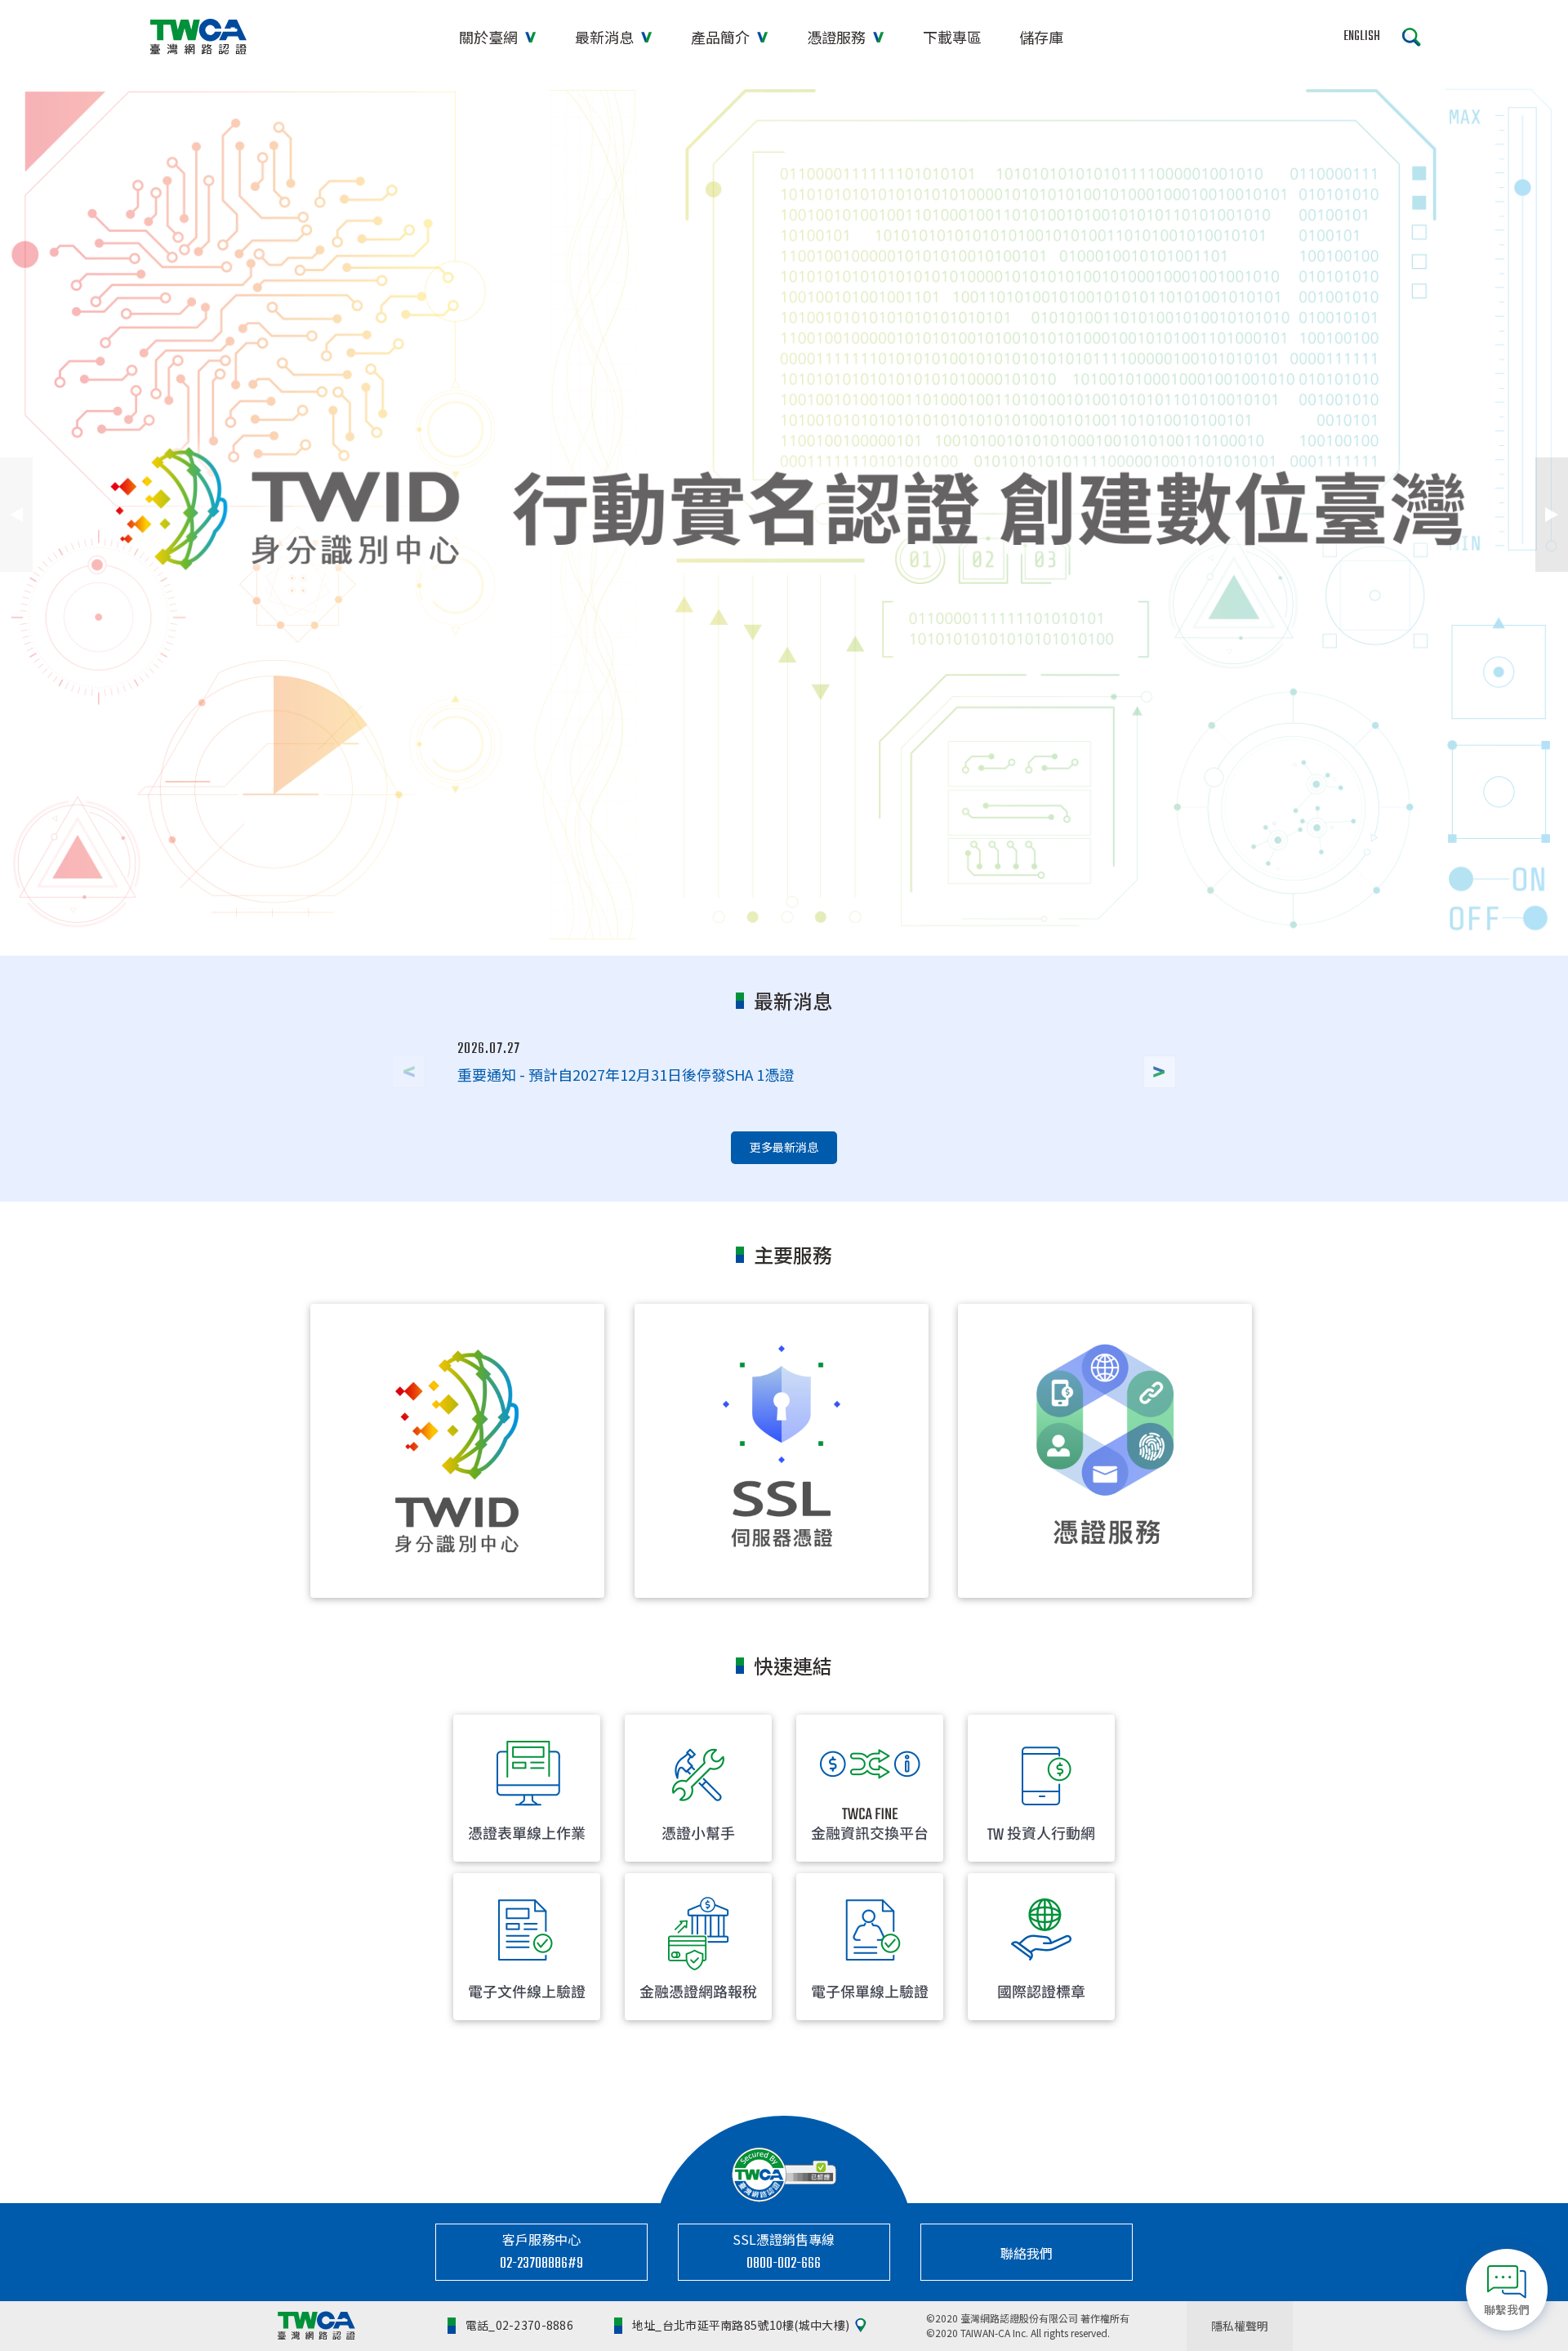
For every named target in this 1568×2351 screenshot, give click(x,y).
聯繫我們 (1507, 2309)
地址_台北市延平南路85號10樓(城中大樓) (741, 2325)
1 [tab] (746, 927)
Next (1552, 515)
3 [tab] (822, 927)
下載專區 (952, 37)
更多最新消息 (784, 1147)
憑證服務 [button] (838, 37)
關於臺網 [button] (490, 37)
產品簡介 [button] (722, 37)
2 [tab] (784, 927)
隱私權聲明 (1240, 2326)
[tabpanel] (784, 515)
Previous (16, 515)
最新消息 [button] (606, 37)
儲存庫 (1041, 37)
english (1362, 37)
